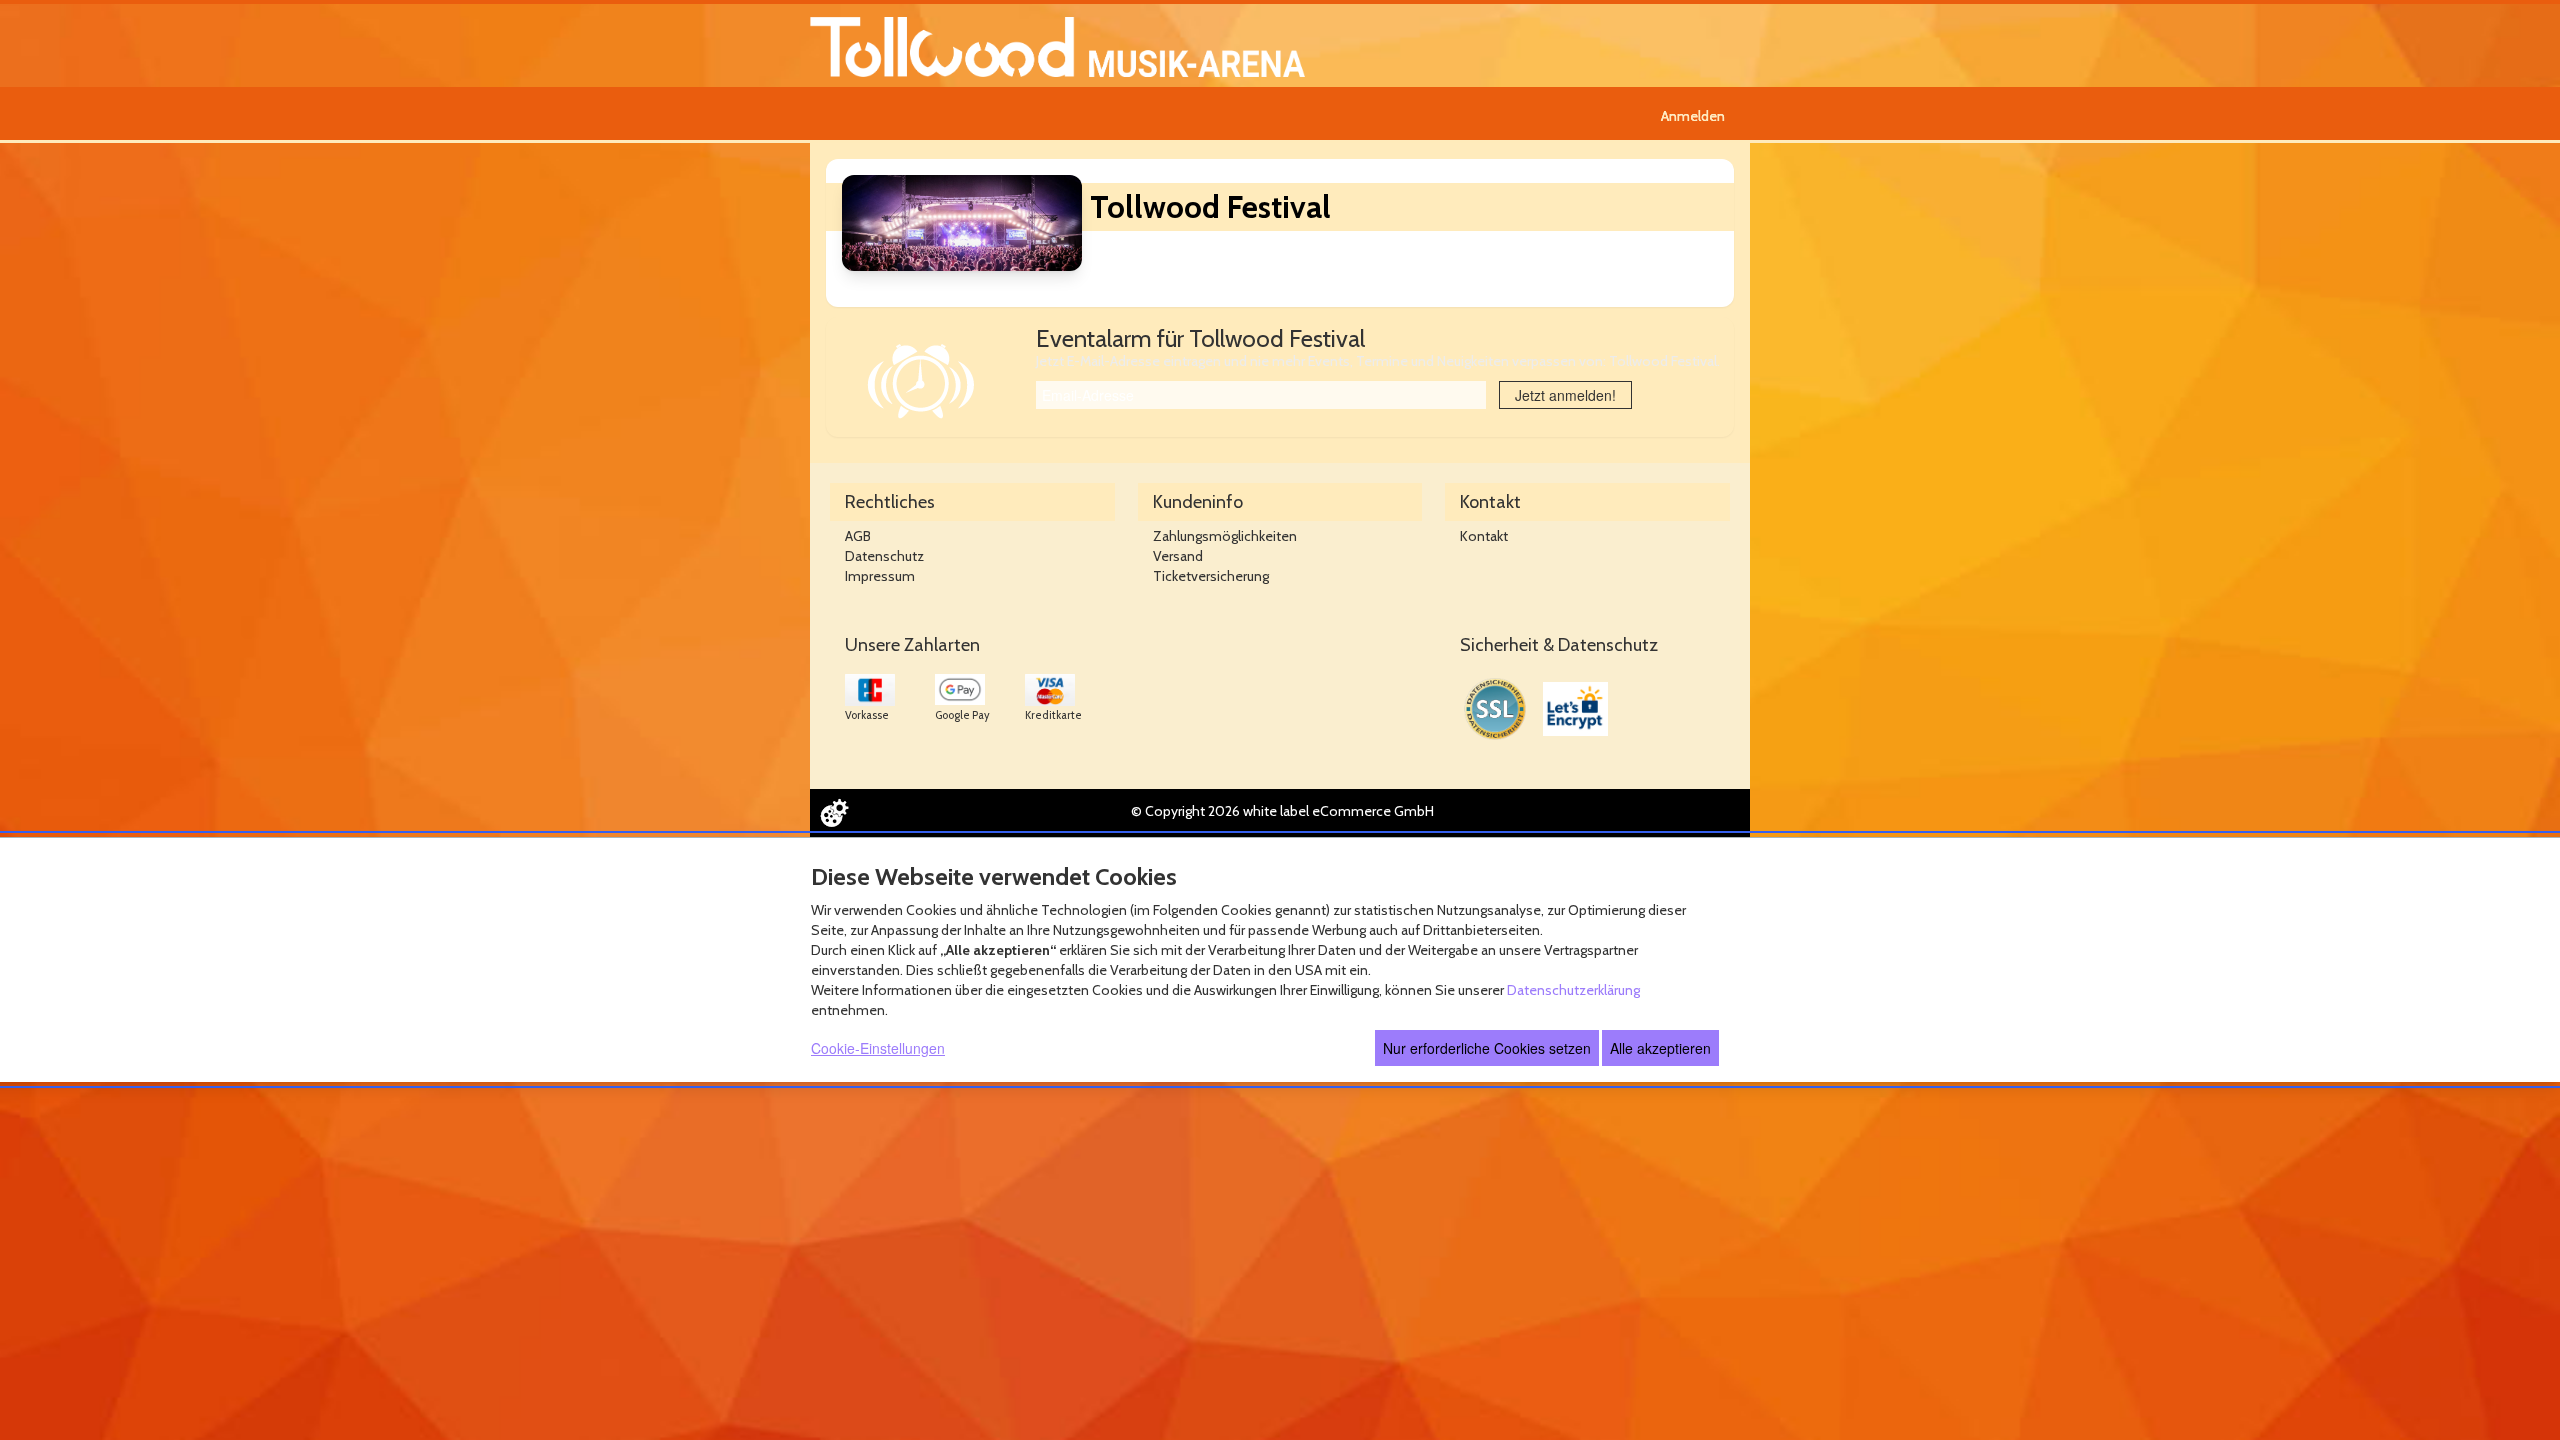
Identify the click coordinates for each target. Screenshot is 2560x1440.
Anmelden (1693, 116)
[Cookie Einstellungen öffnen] (834, 813)
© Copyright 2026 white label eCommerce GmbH (1282, 811)
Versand (1178, 556)
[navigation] (1695, 113)
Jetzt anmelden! (1565, 395)
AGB (858, 536)
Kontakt (1484, 536)
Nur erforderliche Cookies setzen (1487, 1048)
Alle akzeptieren (1660, 1048)
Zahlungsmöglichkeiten (1225, 536)
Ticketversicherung (1211, 576)
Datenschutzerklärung (1573, 990)
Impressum (880, 576)
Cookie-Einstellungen (878, 1048)
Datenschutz (884, 556)
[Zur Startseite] (1057, 45)
